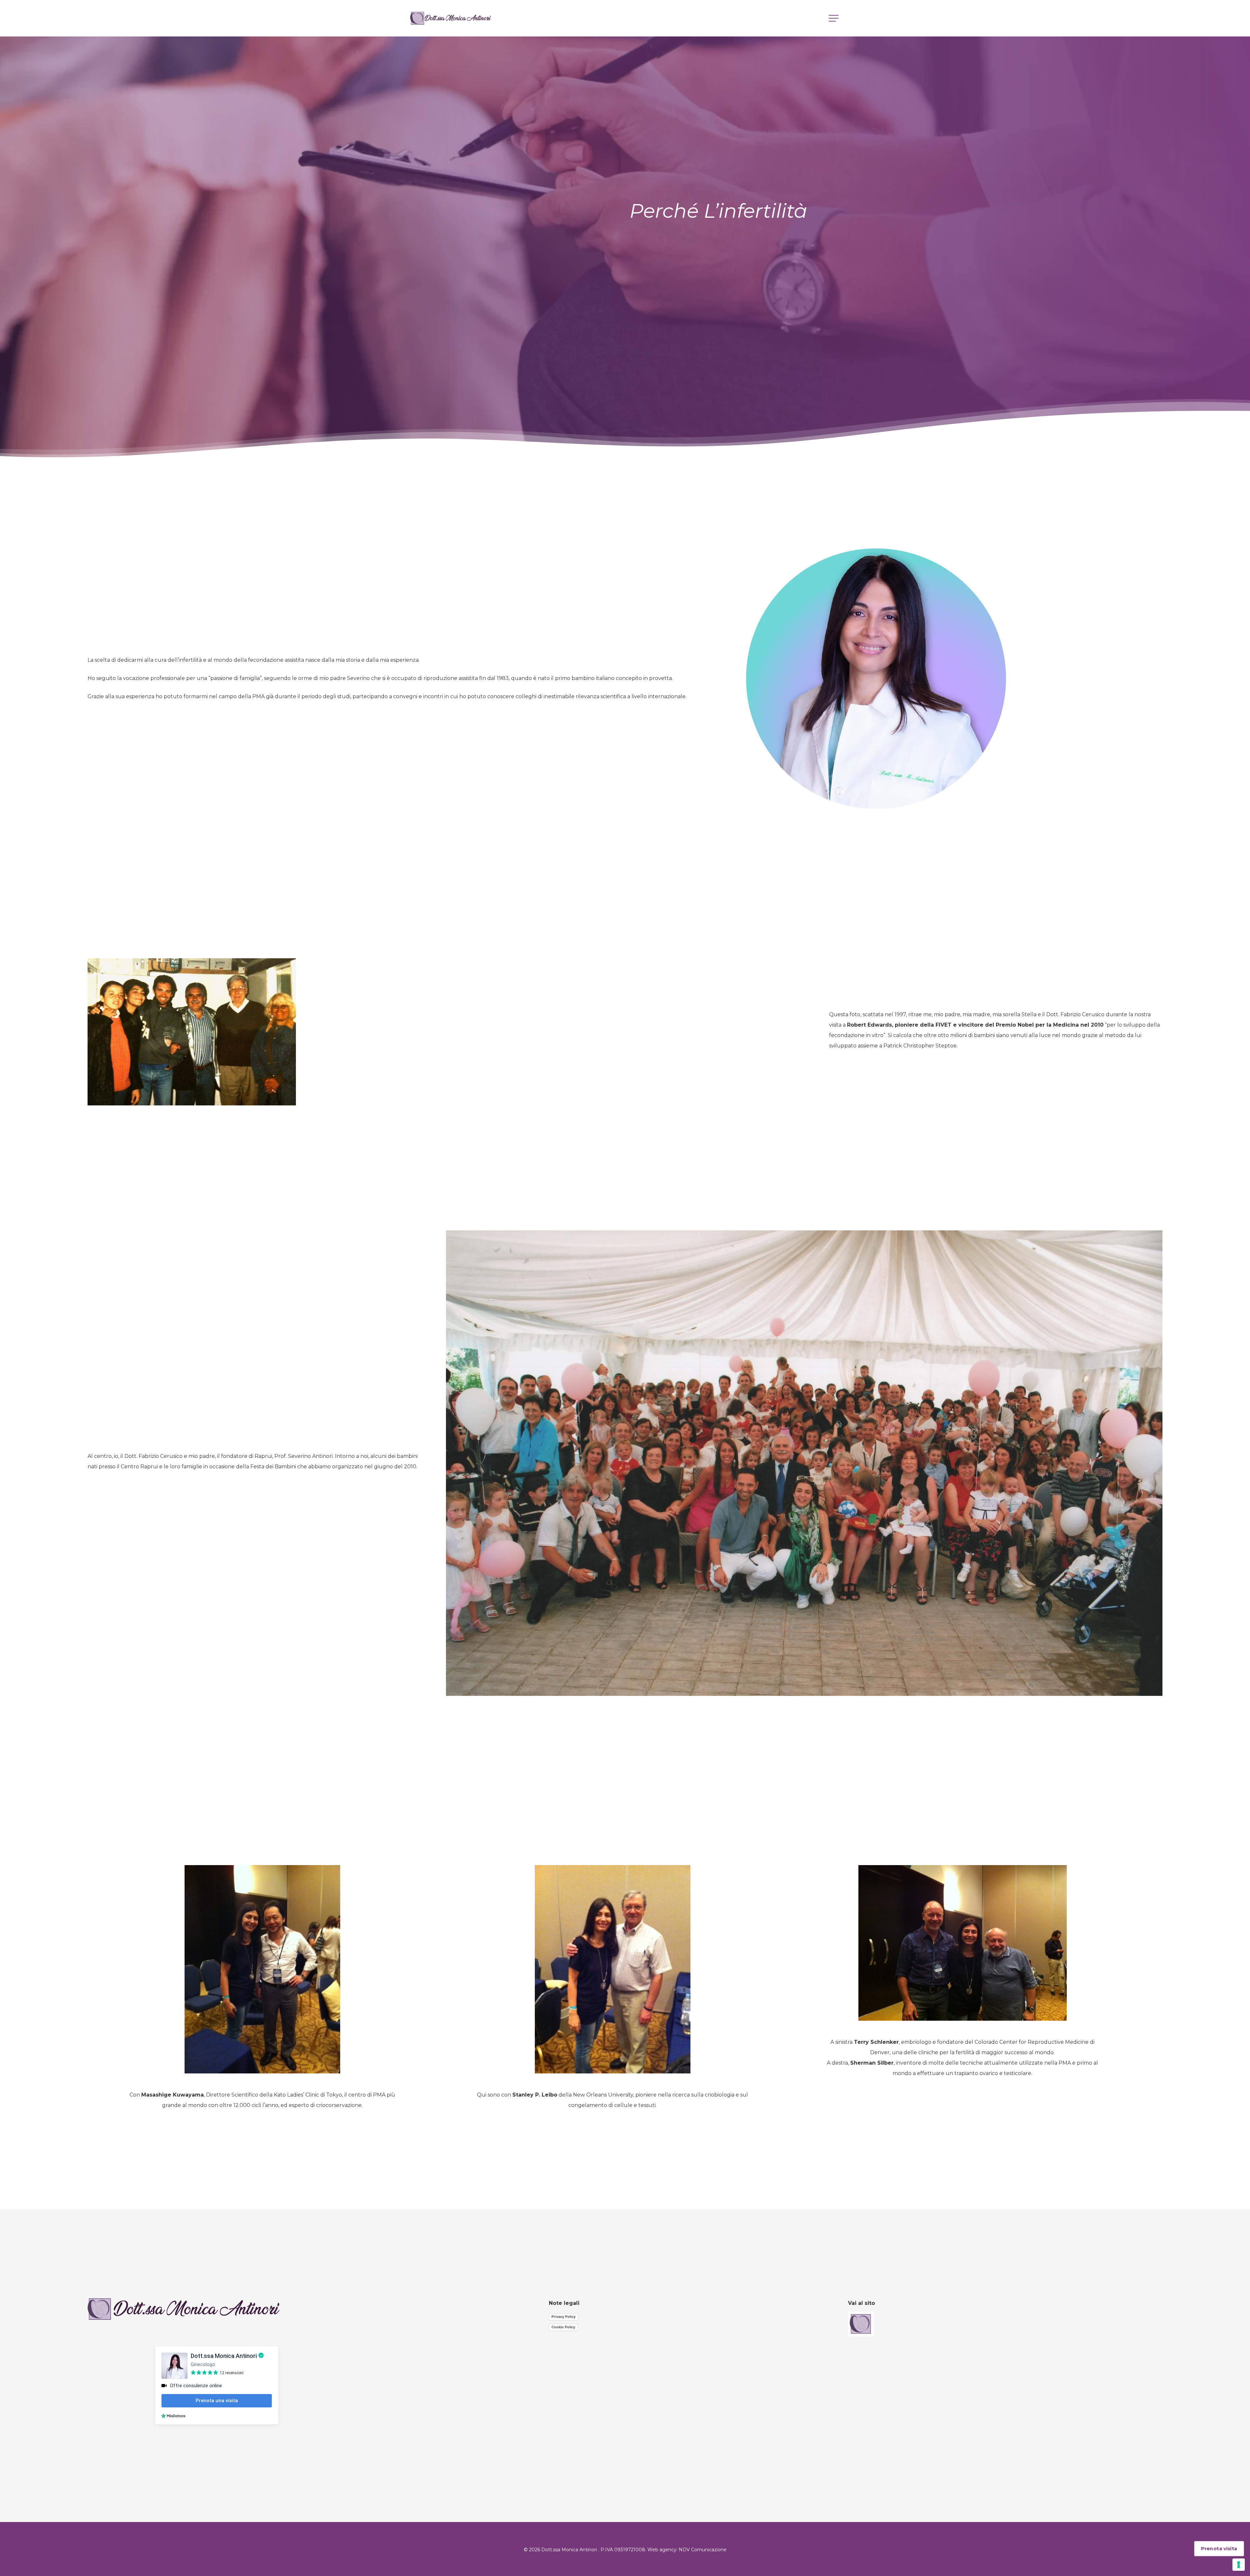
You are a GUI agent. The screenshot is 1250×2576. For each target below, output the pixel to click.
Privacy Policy (563, 2317)
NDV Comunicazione (703, 2550)
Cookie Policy (563, 2327)
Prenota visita (1219, 2549)
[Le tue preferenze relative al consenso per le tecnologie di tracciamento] (1239, 2565)
